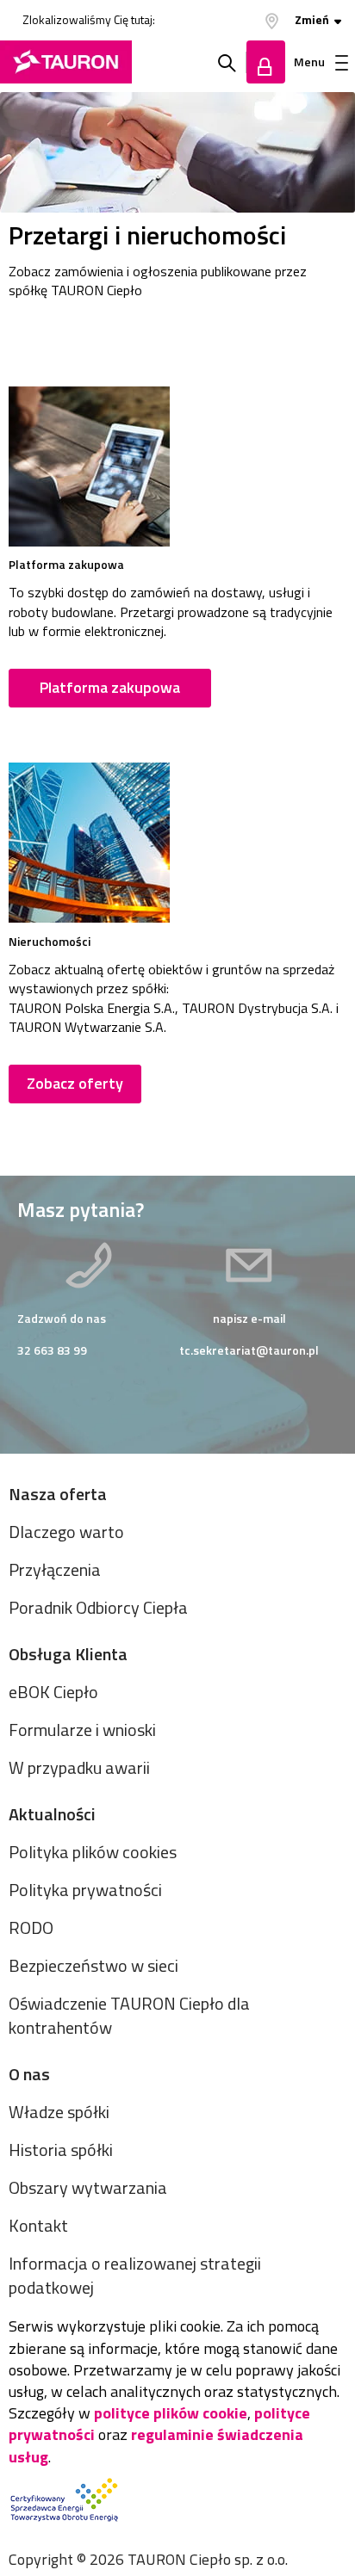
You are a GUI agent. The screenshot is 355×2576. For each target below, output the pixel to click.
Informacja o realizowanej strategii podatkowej (135, 2275)
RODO (31, 1927)
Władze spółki (59, 2112)
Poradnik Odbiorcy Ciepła (98, 1607)
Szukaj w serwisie (227, 62)
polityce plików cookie (171, 2413)
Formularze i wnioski (82, 1730)
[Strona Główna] (66, 62)
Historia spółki (61, 2150)
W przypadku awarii (79, 1767)
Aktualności (52, 1814)
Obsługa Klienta (68, 1654)
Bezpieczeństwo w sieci (93, 1965)
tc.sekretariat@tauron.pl (249, 1350)
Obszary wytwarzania (88, 2187)
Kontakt (38, 2225)
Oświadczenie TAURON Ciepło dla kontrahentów (129, 2015)
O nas (29, 2074)
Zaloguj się (266, 62)
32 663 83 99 (52, 1350)
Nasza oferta (58, 1494)
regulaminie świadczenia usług (156, 2445)
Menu (309, 62)
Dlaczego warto (66, 1532)
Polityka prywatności (85, 1890)
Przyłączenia (55, 1569)
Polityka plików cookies (93, 1852)
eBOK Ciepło (53, 1692)
